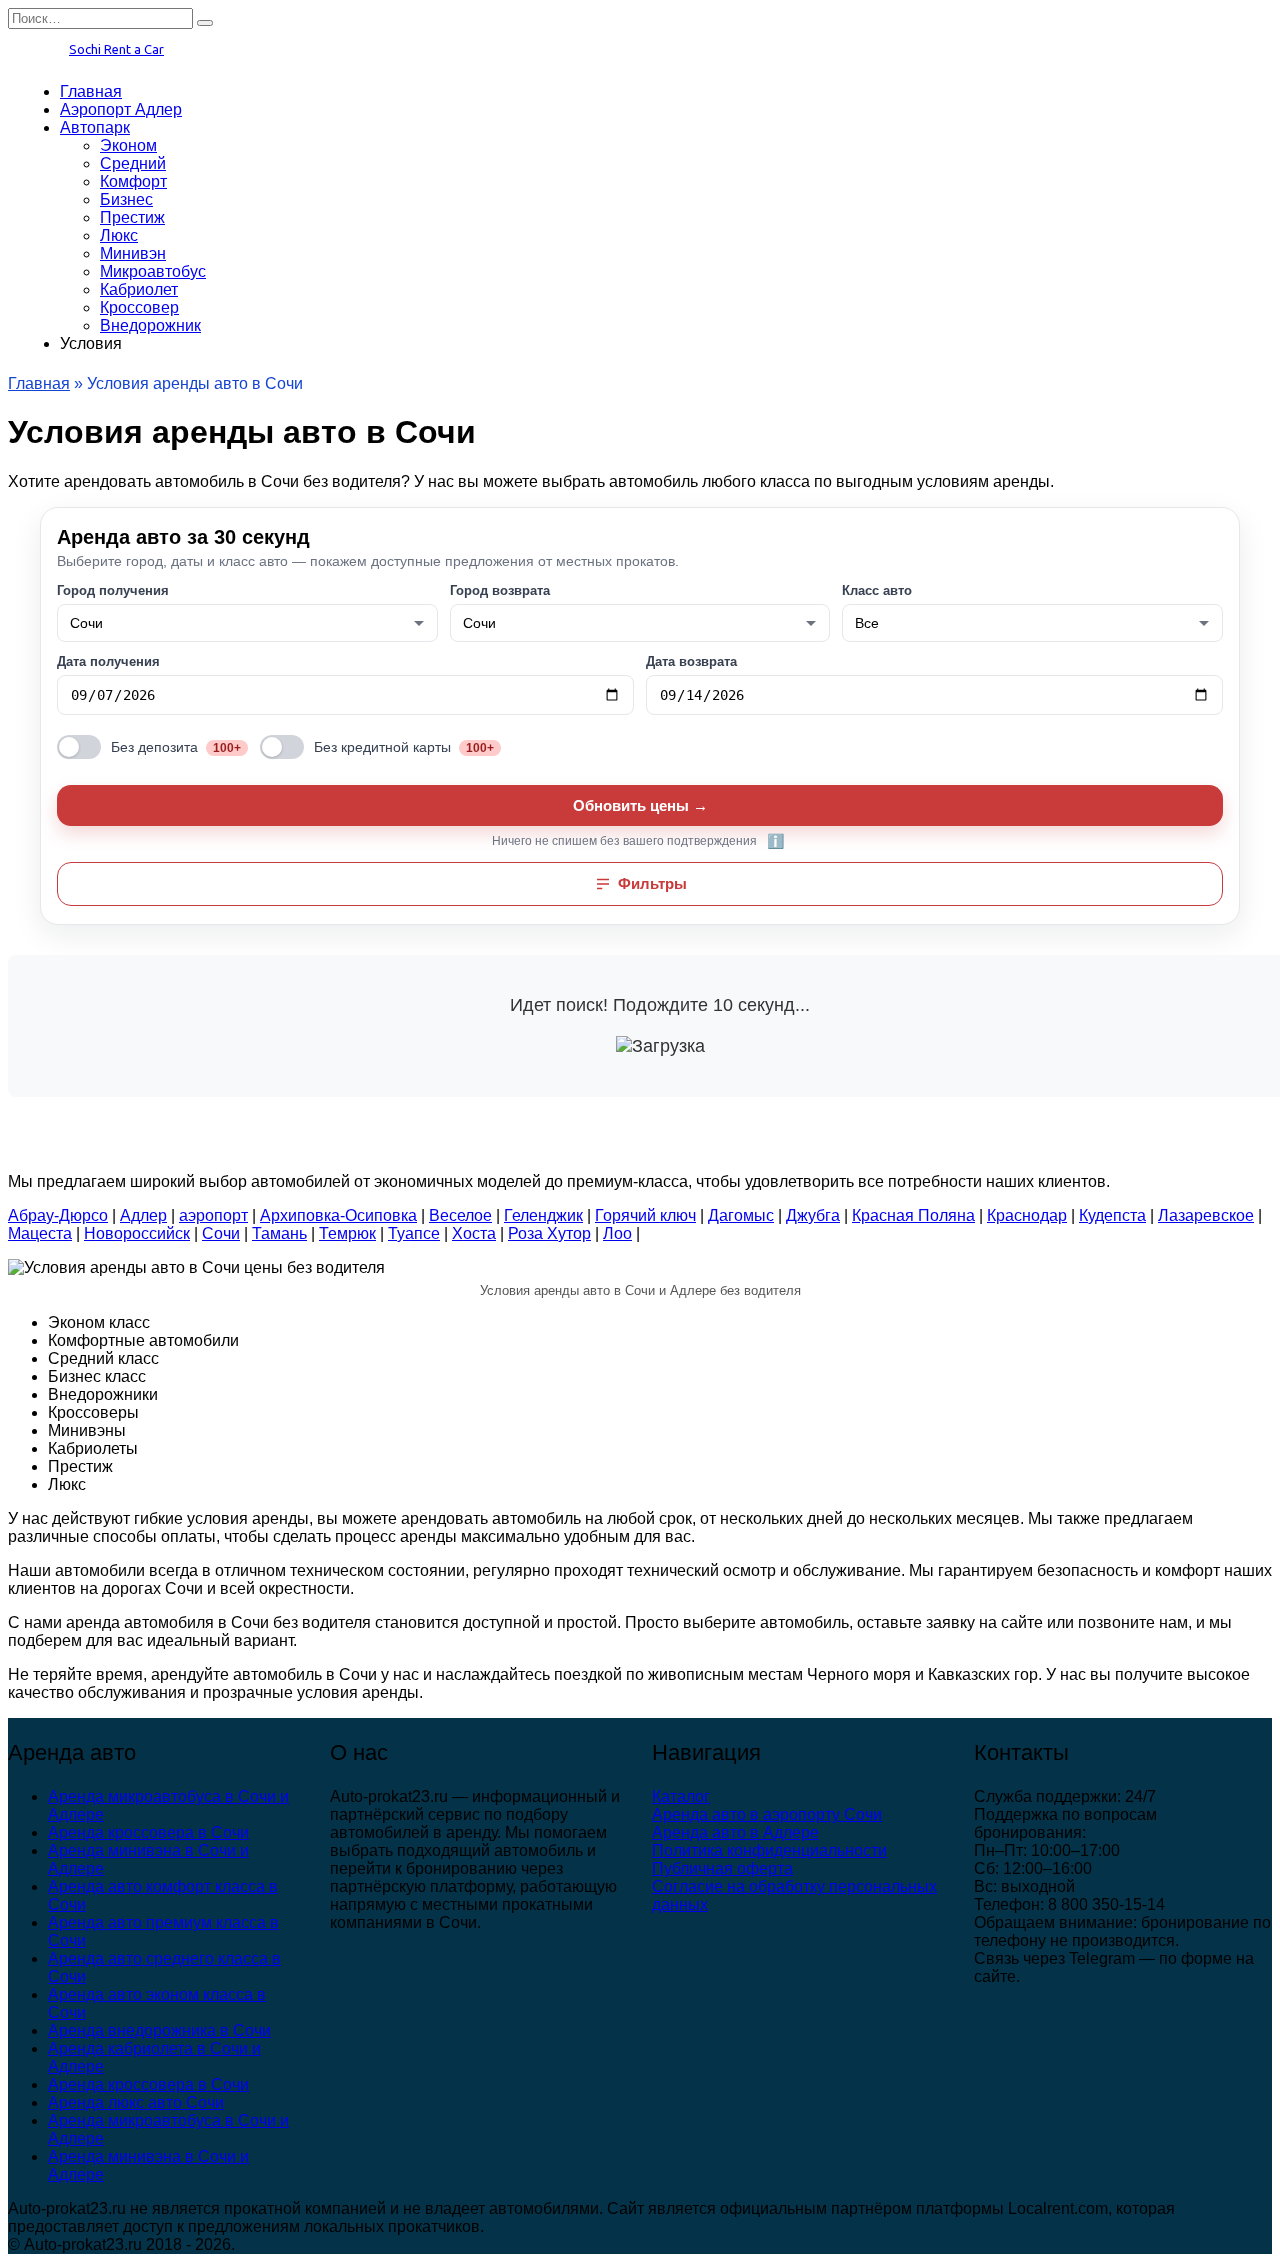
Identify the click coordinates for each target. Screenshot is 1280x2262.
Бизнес (126, 199)
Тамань (279, 1233)
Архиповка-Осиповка (338, 1215)
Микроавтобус (153, 271)
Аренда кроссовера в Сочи (148, 1832)
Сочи (221, 1233)
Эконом (128, 145)
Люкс (119, 235)
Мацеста (40, 1233)
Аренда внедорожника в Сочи (159, 2030)
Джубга (813, 1215)
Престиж (132, 217)
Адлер (143, 1215)
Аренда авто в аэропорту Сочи (767, 1814)
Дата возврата (691, 661)
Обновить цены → (640, 805)
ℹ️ (775, 841)
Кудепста (1112, 1215)
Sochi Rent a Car (116, 49)
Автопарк (95, 127)
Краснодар (1027, 1215)
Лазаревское (1206, 1215)
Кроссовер (139, 307)
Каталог (681, 1796)
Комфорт (133, 181)
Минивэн (133, 253)
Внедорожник (150, 325)
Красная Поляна (913, 1215)
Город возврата (500, 590)
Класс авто (877, 590)
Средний (133, 163)
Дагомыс (741, 1215)
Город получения (113, 590)
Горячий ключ (645, 1215)
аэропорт (213, 1215)
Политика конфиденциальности (769, 1850)
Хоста (474, 1233)
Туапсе (414, 1233)
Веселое (460, 1215)
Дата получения (108, 661)
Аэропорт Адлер (121, 109)
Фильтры (652, 883)
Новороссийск (137, 1233)
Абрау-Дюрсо (58, 1215)
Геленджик (543, 1215)
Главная (91, 91)
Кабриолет (139, 289)
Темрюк (347, 1233)
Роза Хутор (549, 1233)
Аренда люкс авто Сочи (136, 2102)
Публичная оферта (722, 1868)
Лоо (617, 1233)
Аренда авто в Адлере (735, 1832)
